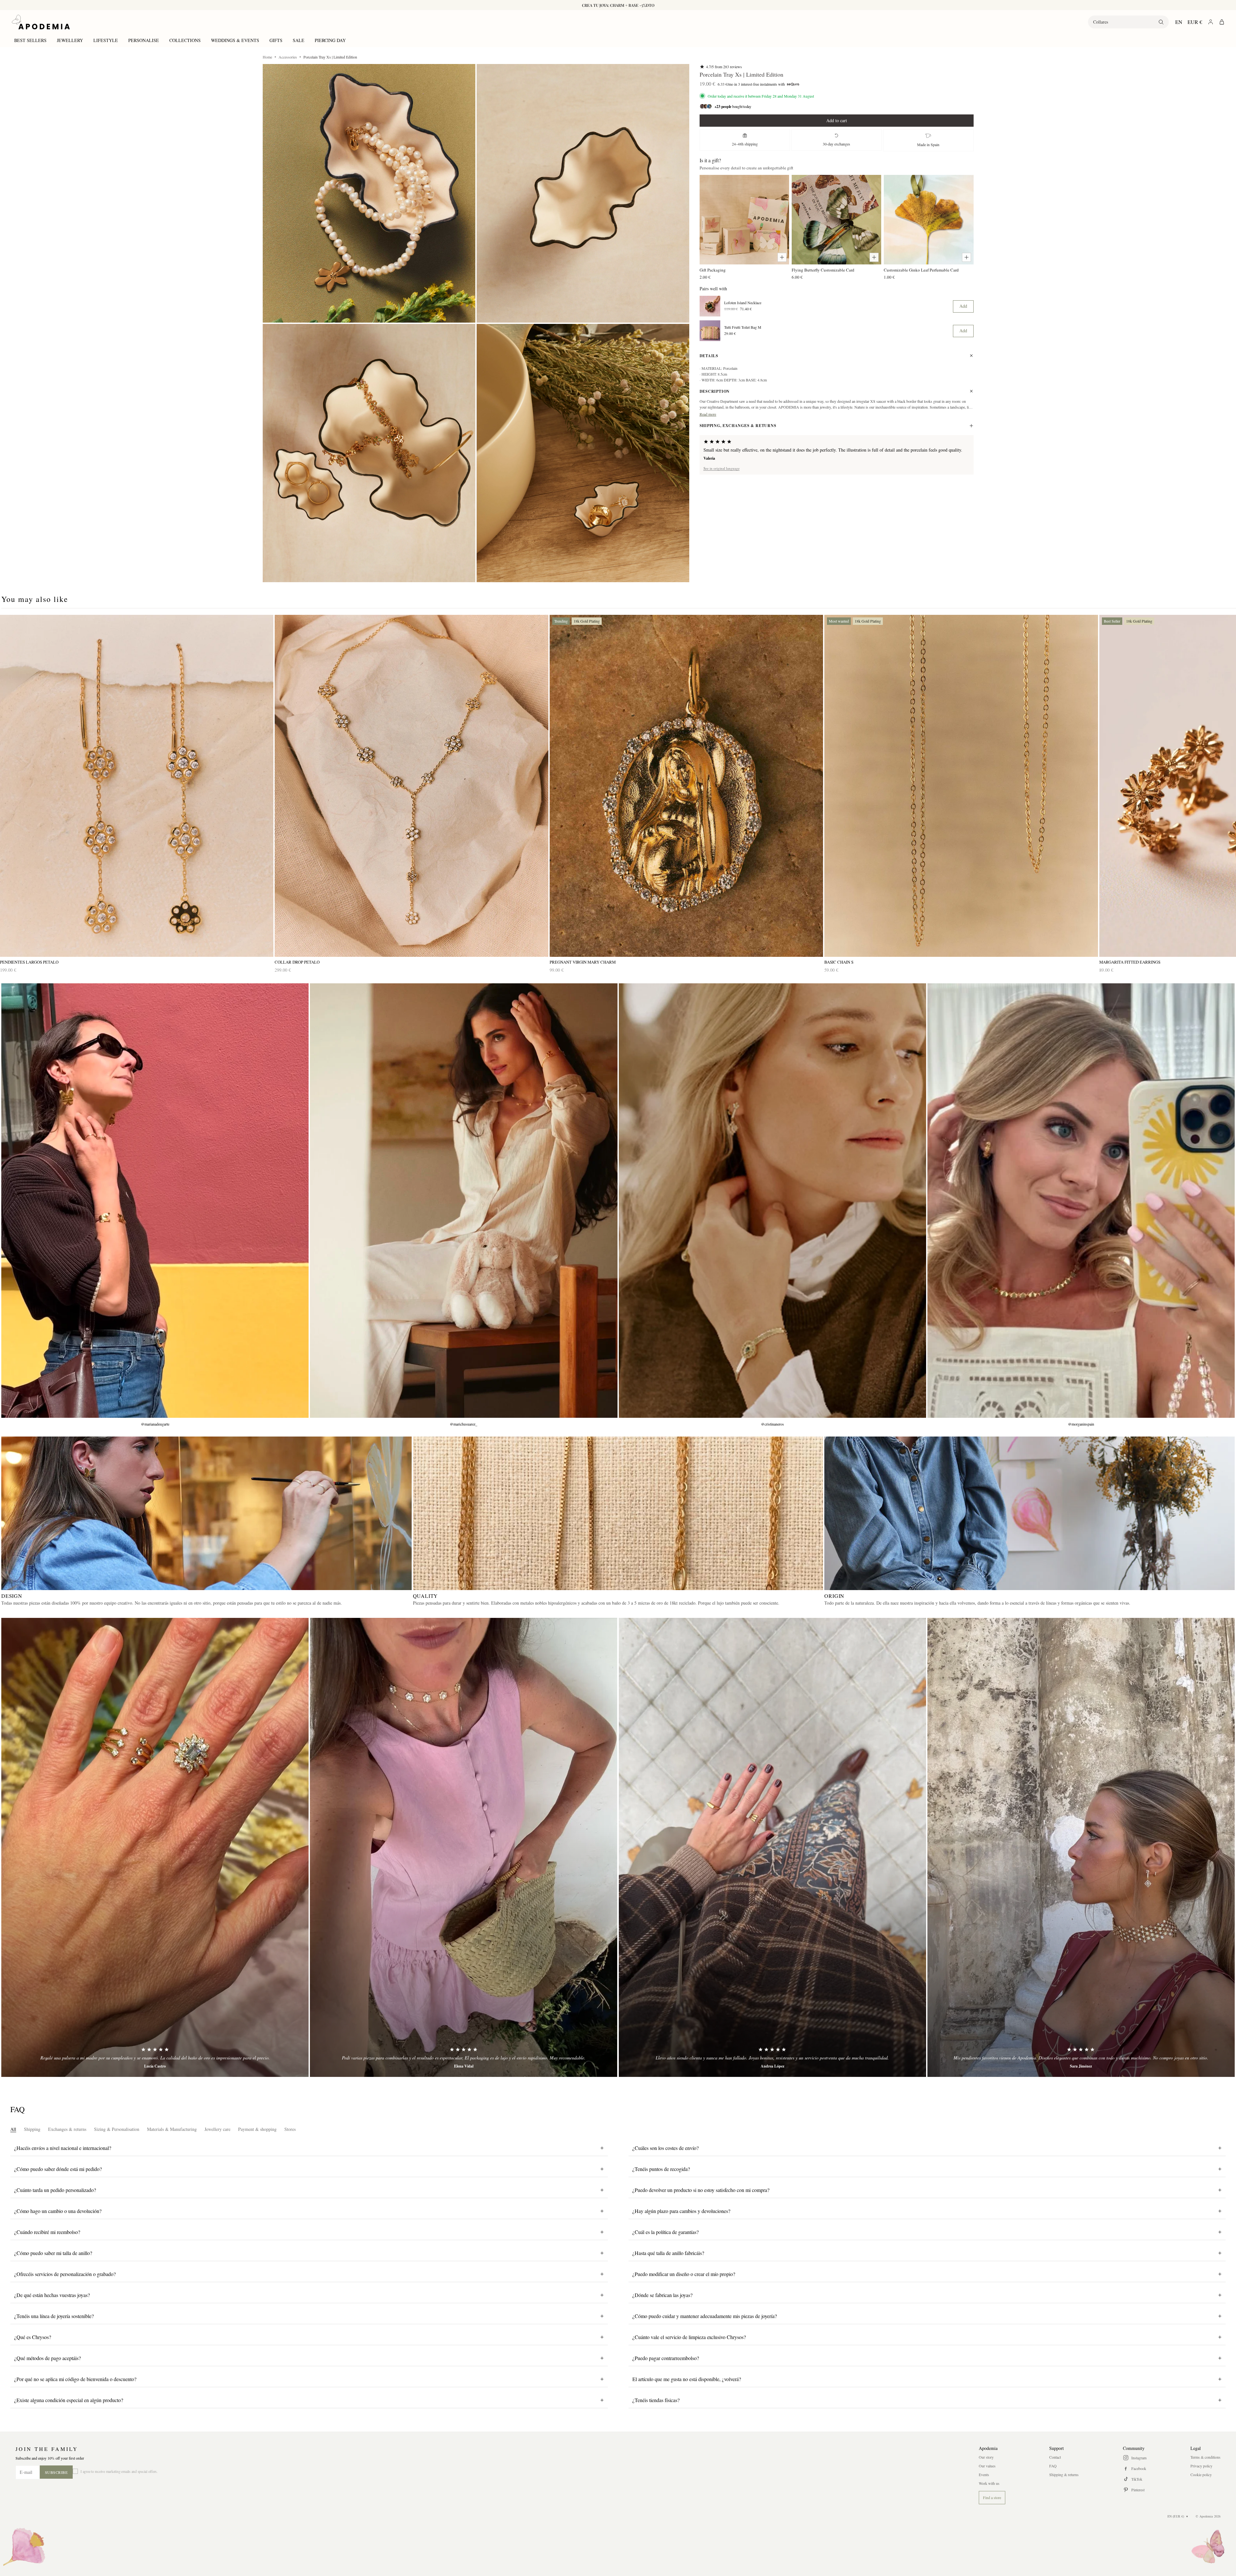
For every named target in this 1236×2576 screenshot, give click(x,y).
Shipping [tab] (32, 2129)
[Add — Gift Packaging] (782, 257)
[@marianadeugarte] (155, 1201)
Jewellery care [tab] (217, 2129)
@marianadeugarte (155, 1424)
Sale (299, 40)
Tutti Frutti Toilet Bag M (743, 327)
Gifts (276, 40)
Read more (708, 414)
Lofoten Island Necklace (743, 303)
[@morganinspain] (1081, 1201)
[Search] (1161, 22)
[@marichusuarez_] (464, 1201)
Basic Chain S (839, 962)
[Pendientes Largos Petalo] (137, 786)
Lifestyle (106, 40)
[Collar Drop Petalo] (411, 786)
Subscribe (56, 2472)
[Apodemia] (41, 22)
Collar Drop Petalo (297, 962)
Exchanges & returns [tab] (67, 2129)
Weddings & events (235, 40)
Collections (185, 40)
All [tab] (13, 2129)
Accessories (288, 57)
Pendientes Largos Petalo (29, 962)
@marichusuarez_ (464, 1424)
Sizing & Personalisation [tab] (117, 2129)
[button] (369, 193)
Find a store (992, 2497)
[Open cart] (1222, 22)
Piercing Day (330, 40)
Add (963, 306)
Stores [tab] (290, 2129)
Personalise (144, 40)
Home (267, 57)
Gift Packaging (713, 270)
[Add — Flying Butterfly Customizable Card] (874, 257)
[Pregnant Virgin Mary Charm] (686, 786)
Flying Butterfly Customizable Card (823, 270)
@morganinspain (1081, 1424)
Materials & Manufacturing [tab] (172, 2129)
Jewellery (70, 40)
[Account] (1211, 22)
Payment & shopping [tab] (257, 2129)
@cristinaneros (772, 1424)
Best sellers (30, 40)
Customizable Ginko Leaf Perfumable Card (921, 270)
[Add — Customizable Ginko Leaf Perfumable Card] (967, 257)
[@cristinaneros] (772, 1201)
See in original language (722, 468)
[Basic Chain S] (961, 786)
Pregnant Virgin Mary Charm (583, 962)
